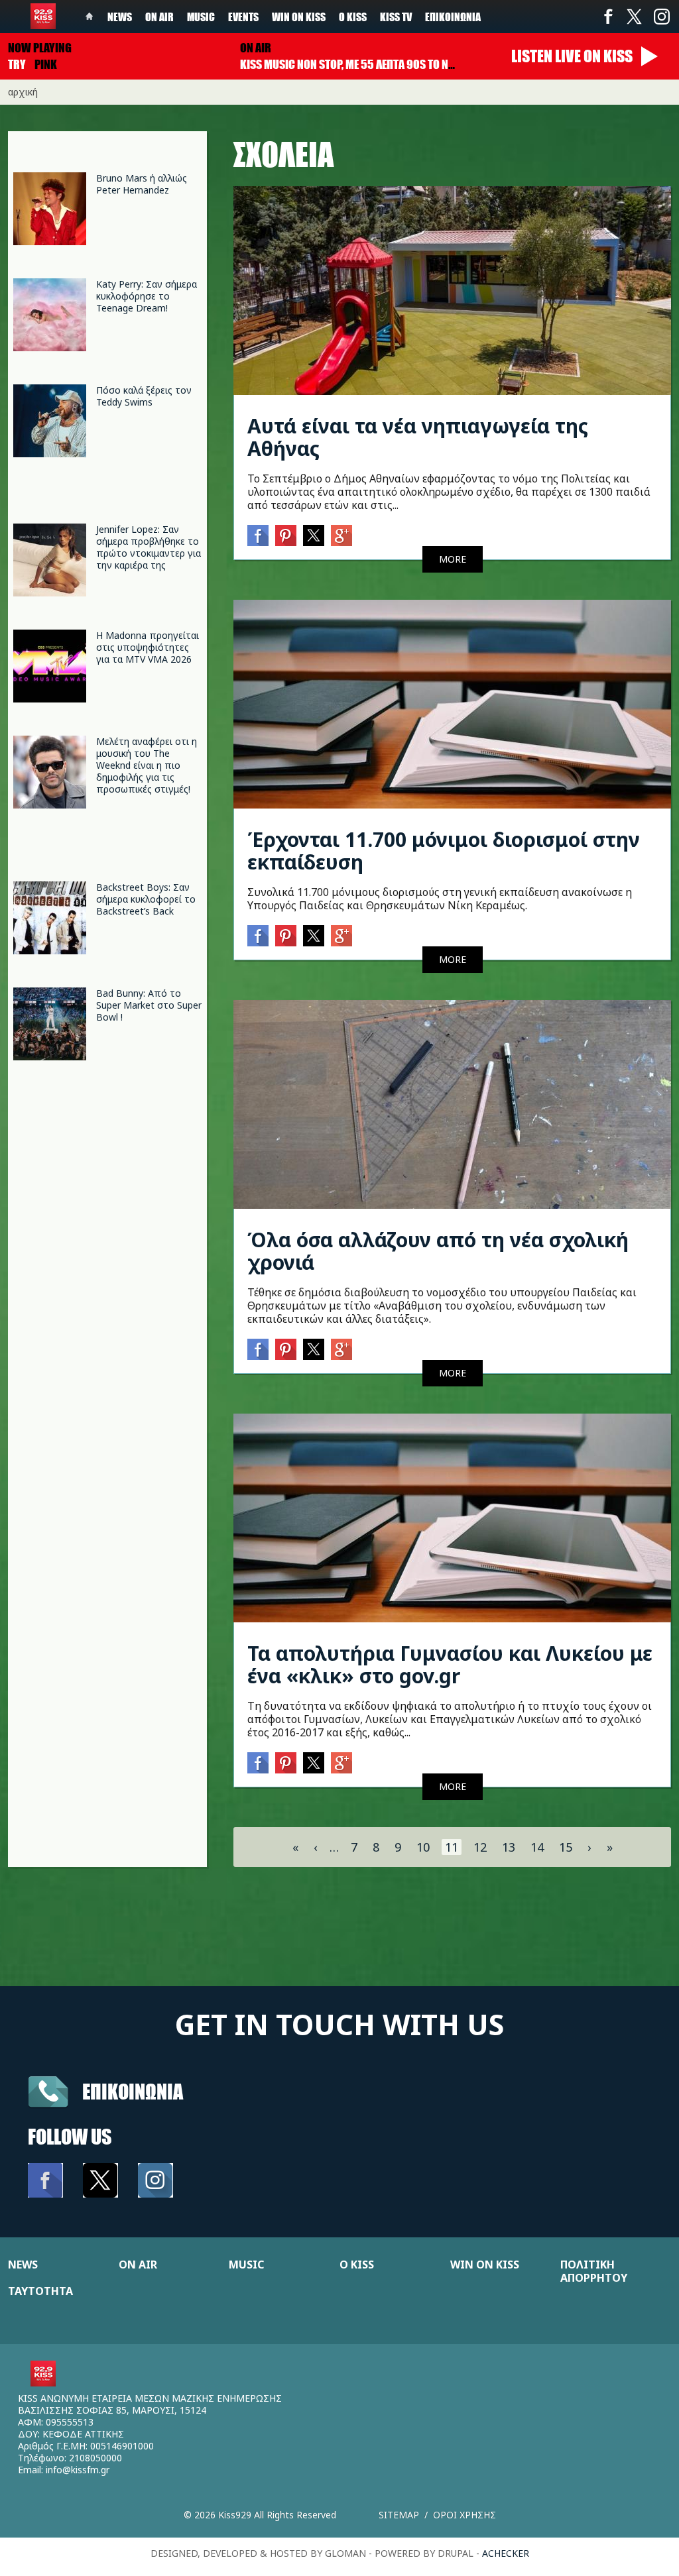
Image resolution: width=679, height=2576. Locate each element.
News (120, 17)
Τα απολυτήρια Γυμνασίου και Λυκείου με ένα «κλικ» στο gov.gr (450, 1664)
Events (243, 17)
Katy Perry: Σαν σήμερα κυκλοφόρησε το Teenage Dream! (147, 296)
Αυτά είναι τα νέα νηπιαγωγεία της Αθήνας (418, 437)
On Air (159, 17)
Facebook (608, 17)
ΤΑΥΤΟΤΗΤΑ (40, 2291)
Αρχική (23, 92)
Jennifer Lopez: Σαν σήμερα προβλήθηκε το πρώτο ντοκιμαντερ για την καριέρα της (149, 547)
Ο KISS (357, 2265)
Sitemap (399, 2515)
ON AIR (138, 2265)
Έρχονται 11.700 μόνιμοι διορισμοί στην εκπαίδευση (444, 851)
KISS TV (396, 17)
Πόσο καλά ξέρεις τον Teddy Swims (144, 396)
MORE (453, 559)
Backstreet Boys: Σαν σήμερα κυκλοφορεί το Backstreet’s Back (146, 899)
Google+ (341, 535)
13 (509, 1847)
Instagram (661, 17)
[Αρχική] (43, 16)
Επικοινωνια (133, 2091)
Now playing (40, 48)
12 (480, 1847)
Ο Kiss (353, 17)
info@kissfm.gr (78, 2470)
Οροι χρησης (464, 2515)
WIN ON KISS (485, 2265)
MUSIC (246, 2265)
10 (423, 1847)
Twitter (635, 17)
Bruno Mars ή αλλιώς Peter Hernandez (142, 184)
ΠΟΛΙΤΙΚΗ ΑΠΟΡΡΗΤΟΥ (594, 2271)
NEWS (23, 2265)
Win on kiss (299, 17)
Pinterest (286, 535)
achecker (506, 2553)
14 (537, 1847)
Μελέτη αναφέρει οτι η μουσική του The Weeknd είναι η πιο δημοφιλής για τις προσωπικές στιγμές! (147, 765)
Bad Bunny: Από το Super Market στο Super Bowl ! (149, 1005)
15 (566, 1847)
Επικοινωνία (453, 17)
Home (90, 17)
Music (201, 17)
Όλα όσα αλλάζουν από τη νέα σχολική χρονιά (438, 1251)
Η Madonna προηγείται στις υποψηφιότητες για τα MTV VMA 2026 (148, 647)
